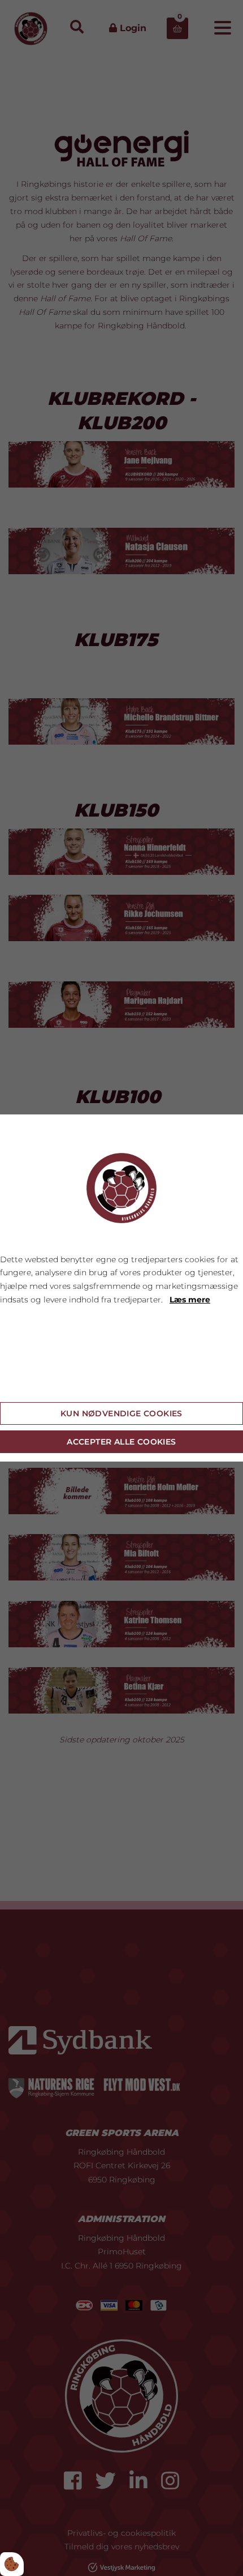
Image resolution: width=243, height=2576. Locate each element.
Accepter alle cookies (121, 1442)
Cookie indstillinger (40, 1384)
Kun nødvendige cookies (121, 1413)
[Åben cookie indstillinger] (12, 2564)
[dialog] (121, 1288)
